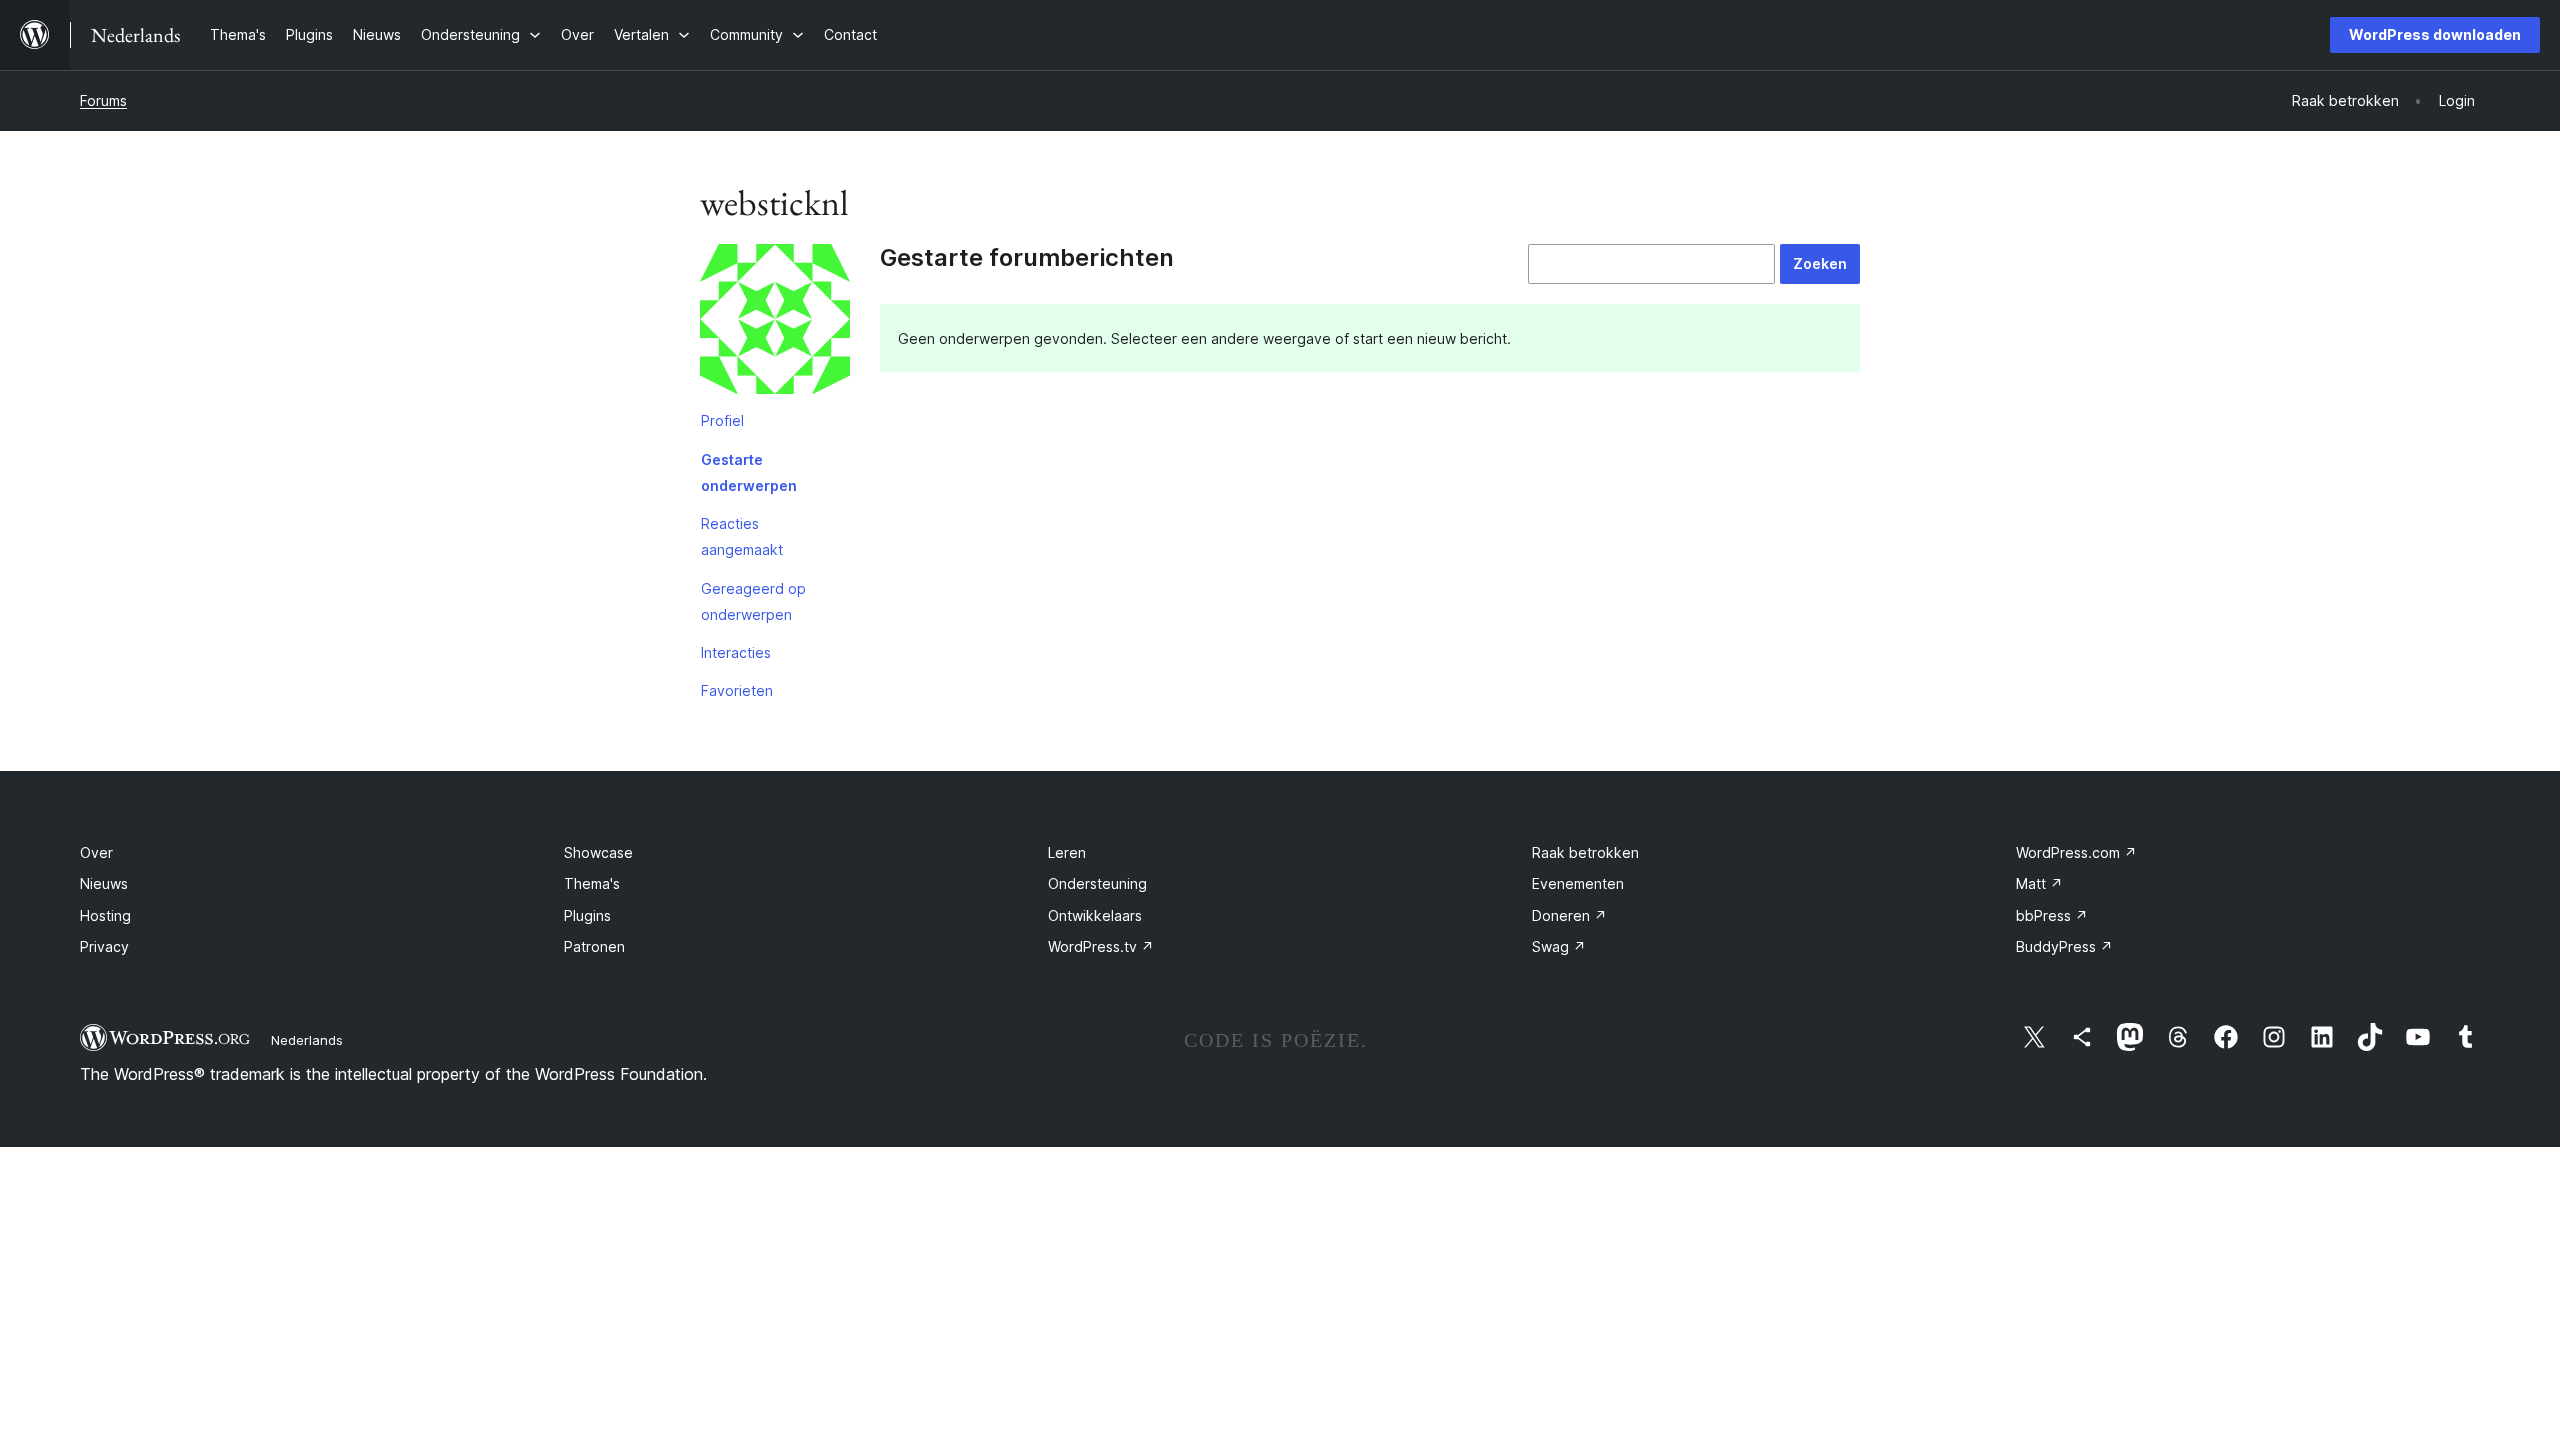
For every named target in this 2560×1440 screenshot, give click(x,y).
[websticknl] (775, 323)
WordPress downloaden (2435, 34)
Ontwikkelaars (1095, 915)
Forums (103, 100)
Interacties (736, 652)
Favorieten (737, 690)
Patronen (594, 946)
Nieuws (104, 883)
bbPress (2052, 915)
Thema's (592, 883)
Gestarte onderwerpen (749, 472)
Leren (1067, 852)
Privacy (104, 946)
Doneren (1569, 915)
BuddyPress (2064, 946)
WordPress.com (2076, 852)
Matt (2039, 883)
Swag (1559, 946)
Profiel (722, 420)
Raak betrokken (1585, 852)
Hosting (105, 915)
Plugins (587, 915)
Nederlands (307, 1040)
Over (96, 852)
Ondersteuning (1097, 883)
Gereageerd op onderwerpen (753, 601)
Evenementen (1578, 883)
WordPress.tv (1101, 946)
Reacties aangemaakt (742, 536)
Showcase (598, 852)
